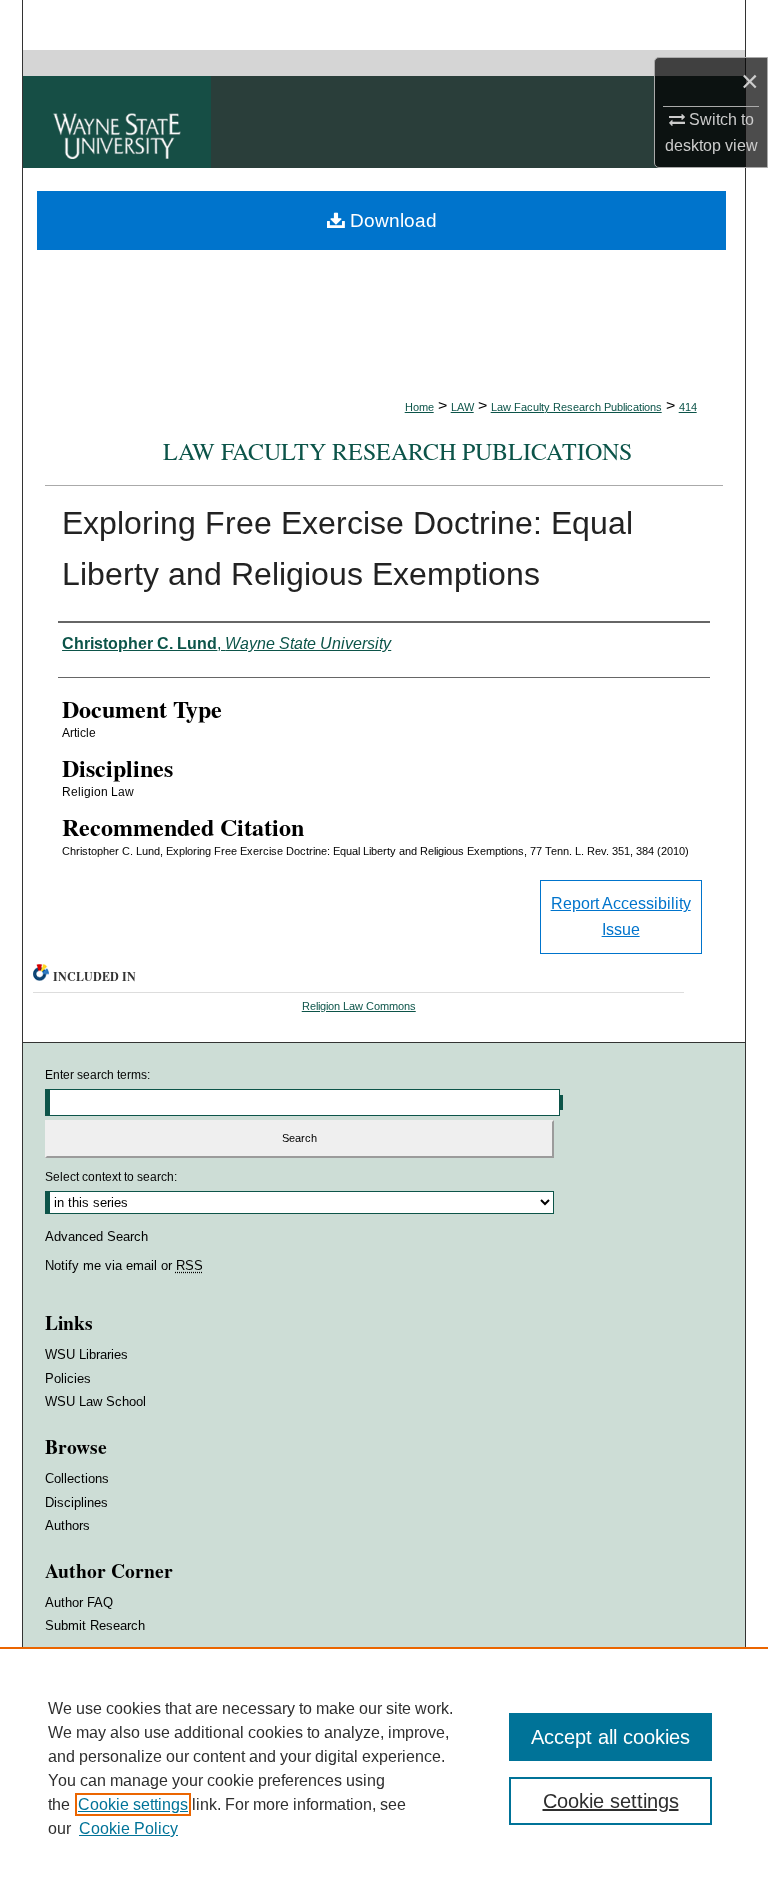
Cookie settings (133, 1804)
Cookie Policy (128, 1828)
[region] (384, 1768)
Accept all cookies (610, 1737)
